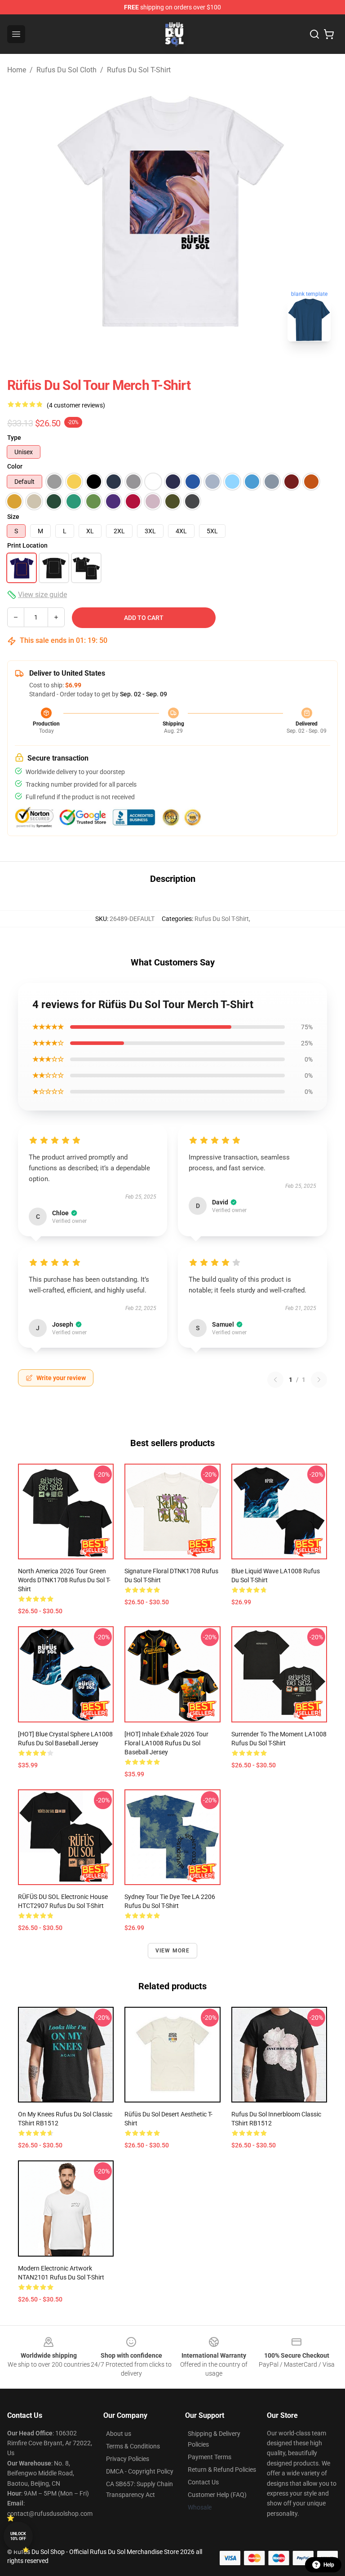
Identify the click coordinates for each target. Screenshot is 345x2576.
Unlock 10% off (18, 2536)
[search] (314, 34)
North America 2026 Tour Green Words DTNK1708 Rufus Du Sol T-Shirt (64, 1580)
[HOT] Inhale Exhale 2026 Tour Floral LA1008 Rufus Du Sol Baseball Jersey (166, 1743)
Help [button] (329, 2565)
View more (173, 1951)
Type (14, 438)
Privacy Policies (128, 2459)
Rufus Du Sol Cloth (66, 70)
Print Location (27, 545)
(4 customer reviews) (76, 405)
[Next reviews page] (319, 1380)
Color (15, 466)
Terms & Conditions (133, 2446)
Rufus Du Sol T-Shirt (139, 70)
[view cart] (329, 34)
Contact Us (203, 2482)
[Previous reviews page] (275, 1380)
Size (13, 517)
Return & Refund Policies (222, 2470)
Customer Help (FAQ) (217, 2495)
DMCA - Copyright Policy (140, 2471)
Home (17, 70)
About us (119, 2434)
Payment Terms (210, 2457)
